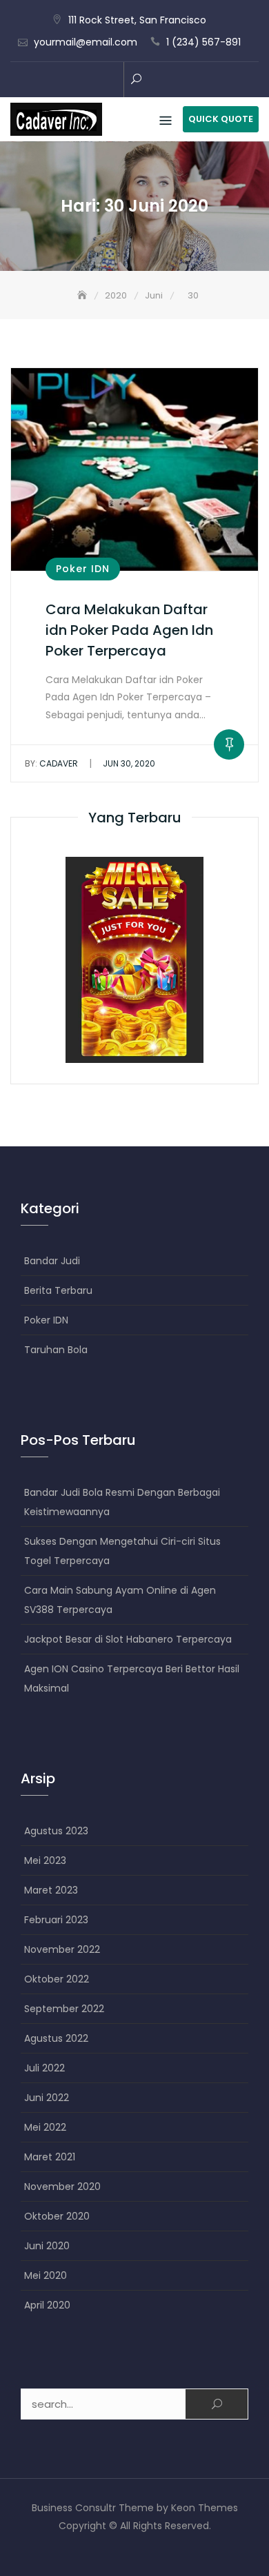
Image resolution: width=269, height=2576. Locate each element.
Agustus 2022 (56, 2038)
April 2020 (47, 2305)
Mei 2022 (45, 2127)
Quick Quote (221, 119)
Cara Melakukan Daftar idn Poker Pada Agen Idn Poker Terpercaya (129, 630)
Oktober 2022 (57, 1979)
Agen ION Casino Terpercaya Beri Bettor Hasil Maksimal (132, 1679)
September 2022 (64, 2009)
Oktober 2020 (57, 2216)
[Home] (83, 295)
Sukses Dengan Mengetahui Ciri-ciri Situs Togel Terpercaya (122, 1551)
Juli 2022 (44, 2068)
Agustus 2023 (56, 1831)
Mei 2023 (45, 1860)
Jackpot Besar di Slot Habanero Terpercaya (128, 1639)
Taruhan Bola (56, 1350)
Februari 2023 (56, 1920)
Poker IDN (83, 569)
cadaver (51, 763)
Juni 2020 (47, 2246)
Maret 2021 (50, 2157)
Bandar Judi (52, 1261)
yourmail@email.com (86, 42)
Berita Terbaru (58, 1290)
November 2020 (62, 2187)
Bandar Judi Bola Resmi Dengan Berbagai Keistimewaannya (122, 1502)
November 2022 (62, 1949)
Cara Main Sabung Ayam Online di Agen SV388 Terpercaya (120, 1600)
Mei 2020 (46, 2275)
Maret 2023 (51, 1890)
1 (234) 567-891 (203, 42)
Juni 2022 (47, 2098)
